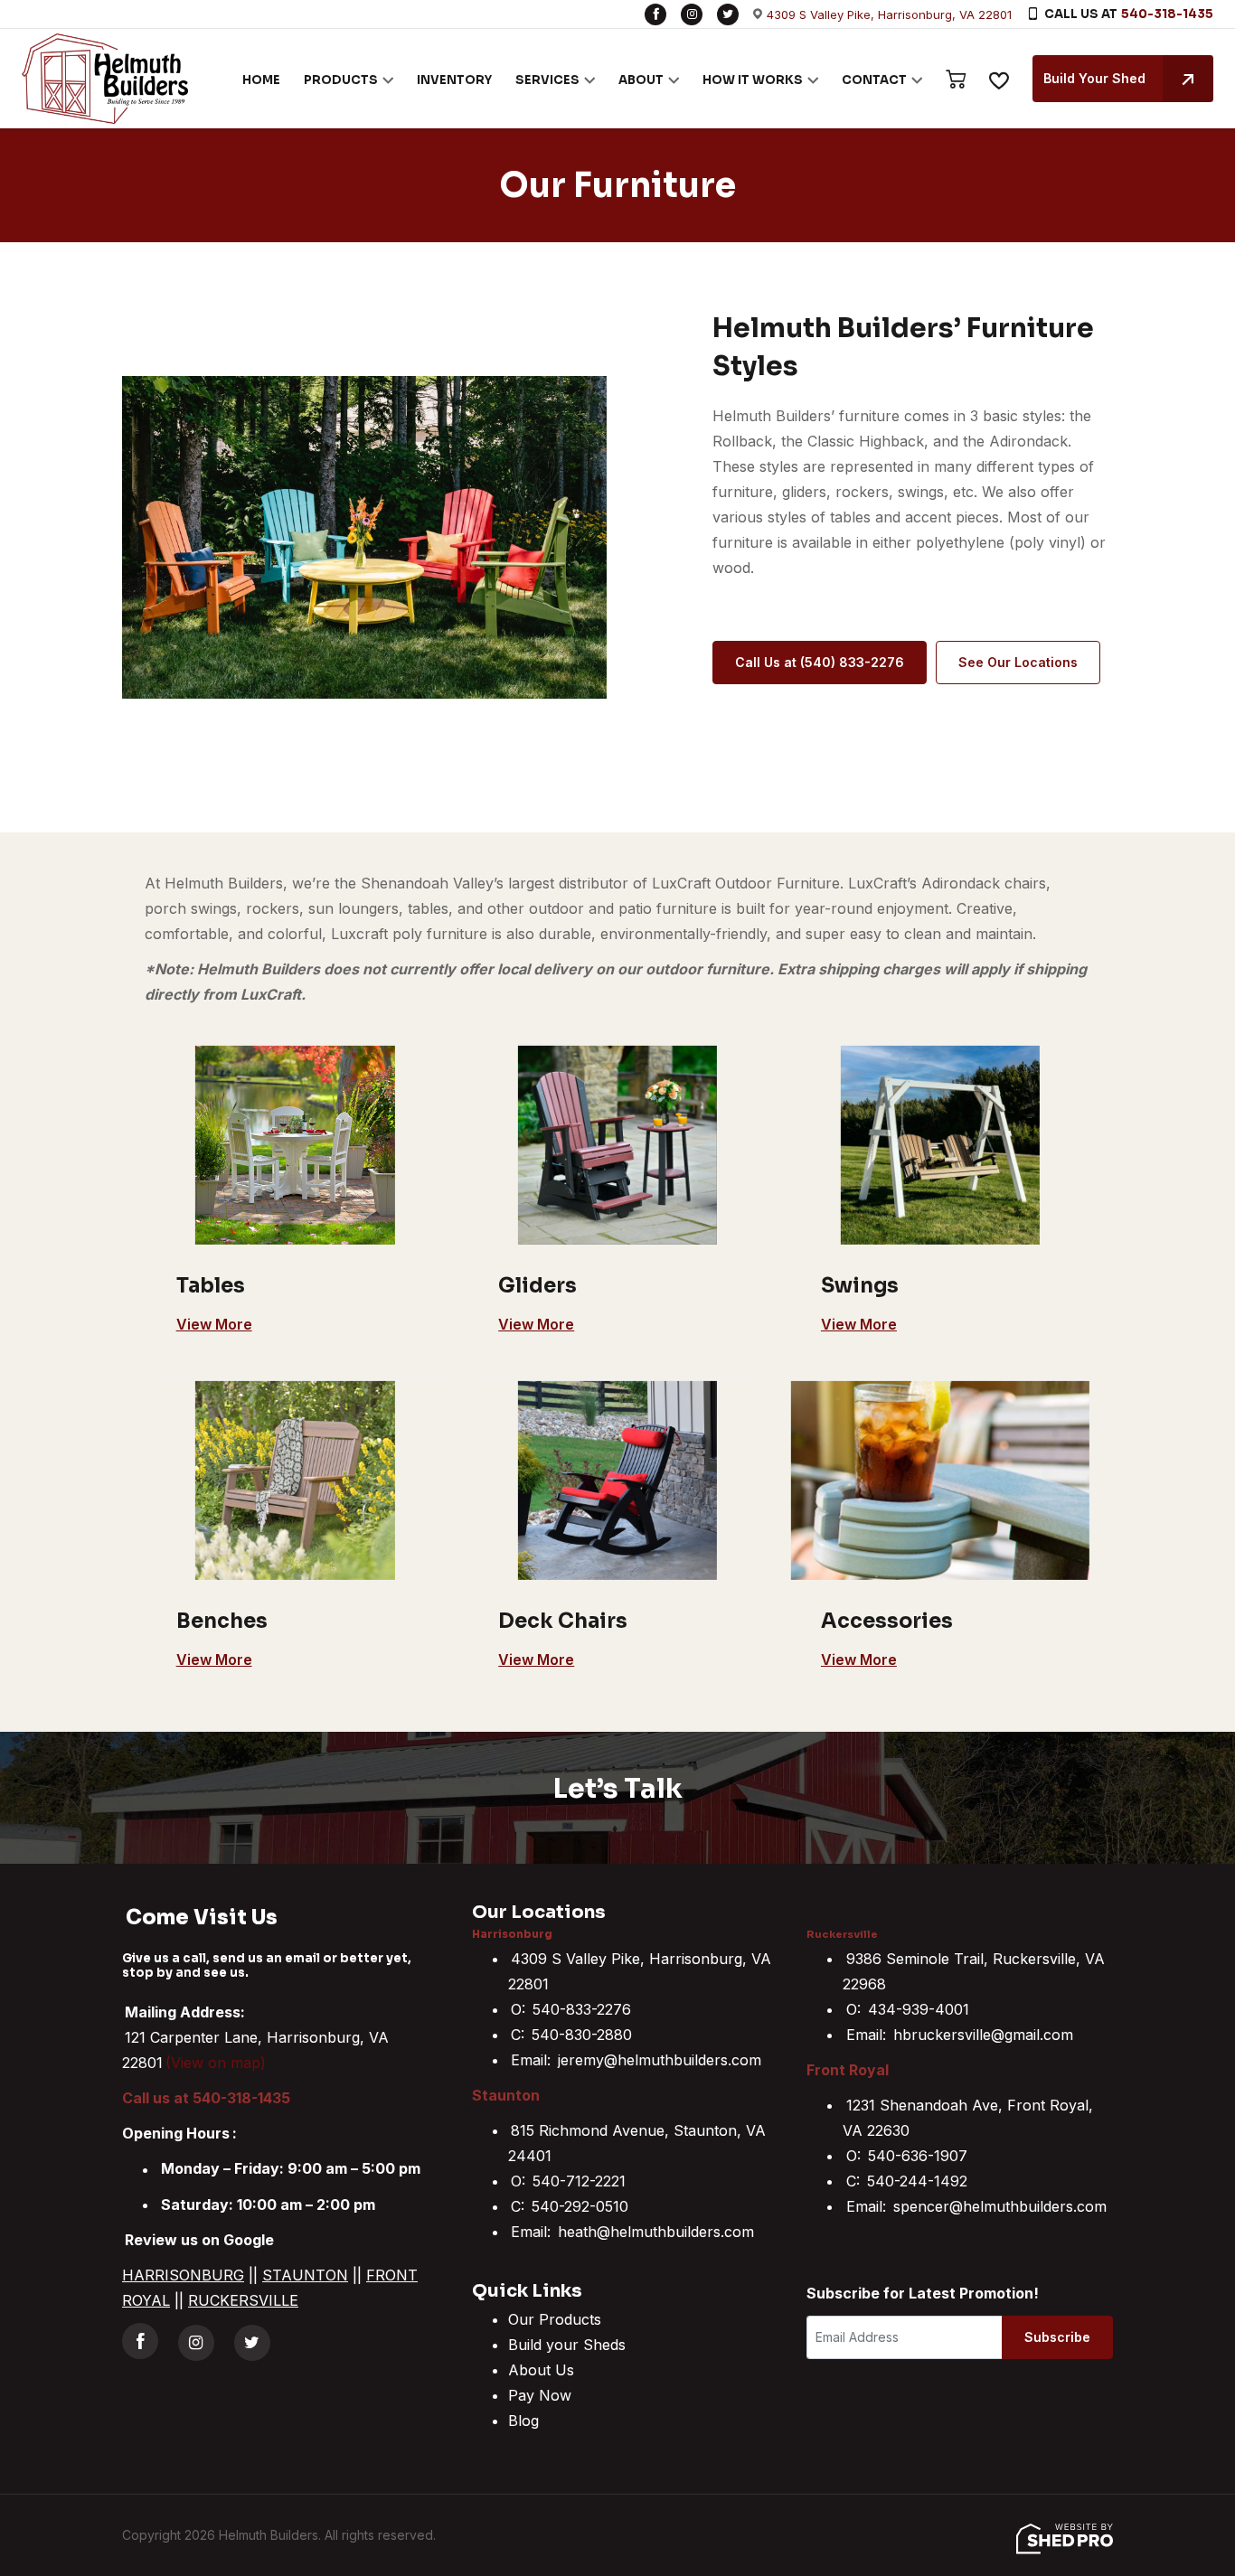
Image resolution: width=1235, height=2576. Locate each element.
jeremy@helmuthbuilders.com (660, 2060)
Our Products (555, 2319)
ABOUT (641, 80)
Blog (523, 2421)
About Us (541, 2370)
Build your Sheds (567, 2345)
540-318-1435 (1167, 14)
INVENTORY (454, 80)
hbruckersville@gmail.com (983, 2035)
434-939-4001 (919, 2009)
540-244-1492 (917, 2181)
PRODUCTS (341, 80)
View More (214, 1324)
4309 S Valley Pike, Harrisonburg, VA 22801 (889, 14)
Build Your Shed (1094, 78)
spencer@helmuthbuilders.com (1000, 2206)
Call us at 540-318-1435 (206, 2098)
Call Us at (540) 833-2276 (820, 662)
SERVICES (547, 80)
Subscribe (1057, 2337)
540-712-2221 (579, 2181)
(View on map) (216, 2063)
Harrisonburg (512, 1934)
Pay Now (540, 2395)
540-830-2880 (582, 2035)
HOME (261, 80)
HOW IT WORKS (753, 80)
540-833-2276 (582, 2009)
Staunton (506, 2095)
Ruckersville (842, 1934)
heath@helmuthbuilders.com (656, 2232)
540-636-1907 (918, 2156)
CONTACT (874, 80)
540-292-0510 (580, 2206)
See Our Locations (1018, 662)
